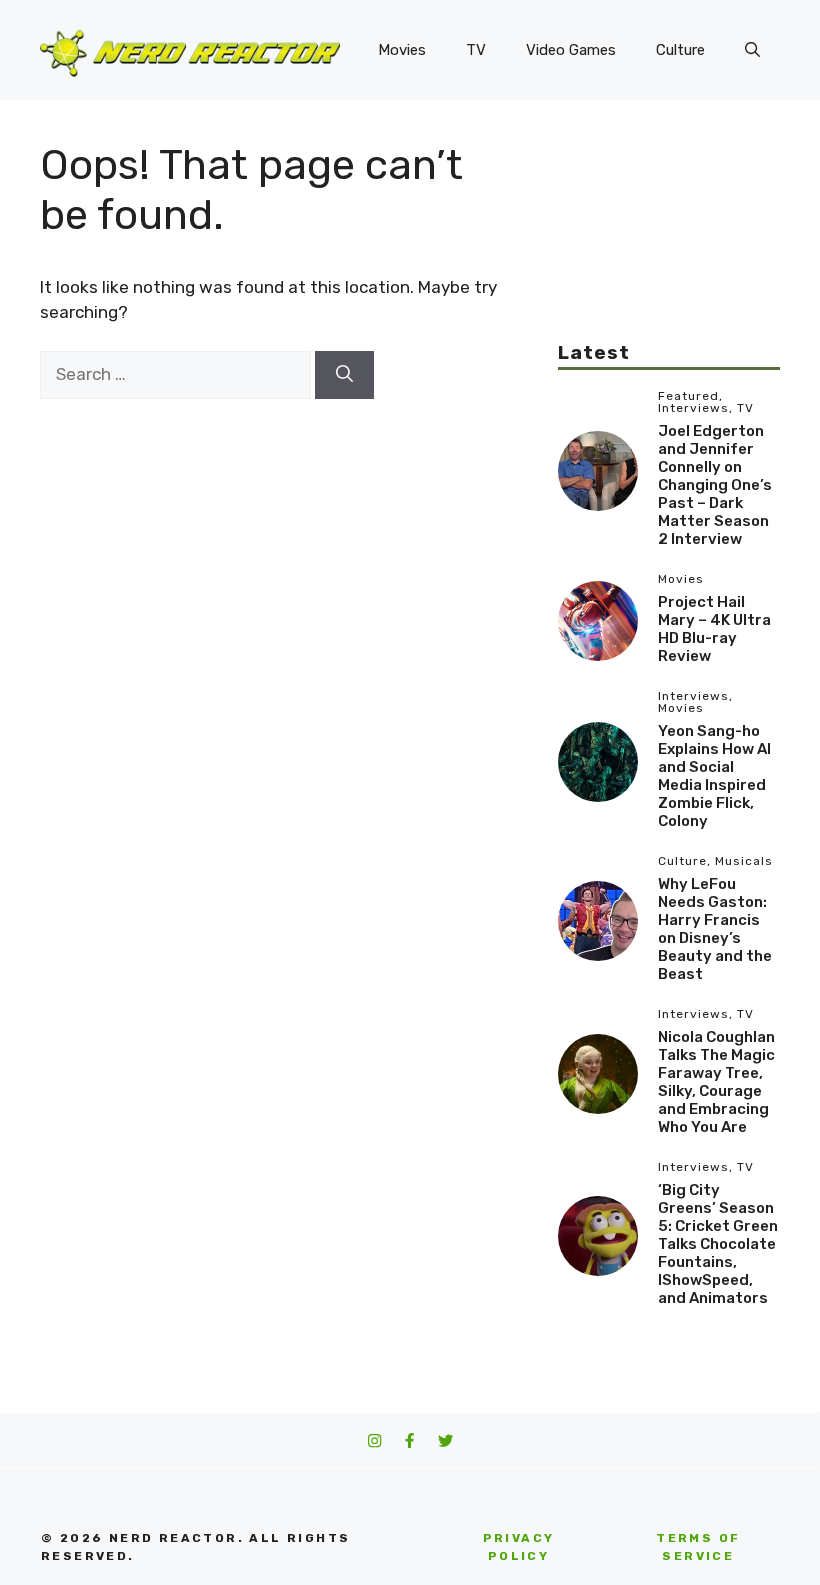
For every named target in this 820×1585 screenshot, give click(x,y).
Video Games (571, 50)
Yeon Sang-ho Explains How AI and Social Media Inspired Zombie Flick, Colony (714, 776)
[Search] (344, 375)
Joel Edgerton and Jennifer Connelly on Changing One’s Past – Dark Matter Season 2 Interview (715, 485)
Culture (680, 50)
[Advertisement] (669, 240)
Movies (402, 50)
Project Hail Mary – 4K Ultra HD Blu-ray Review (714, 629)
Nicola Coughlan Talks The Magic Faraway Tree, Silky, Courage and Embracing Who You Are (716, 1082)
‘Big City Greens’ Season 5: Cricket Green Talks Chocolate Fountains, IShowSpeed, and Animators (718, 1244)
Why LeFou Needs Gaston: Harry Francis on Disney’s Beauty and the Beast (715, 929)
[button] (752, 50)
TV (476, 50)
